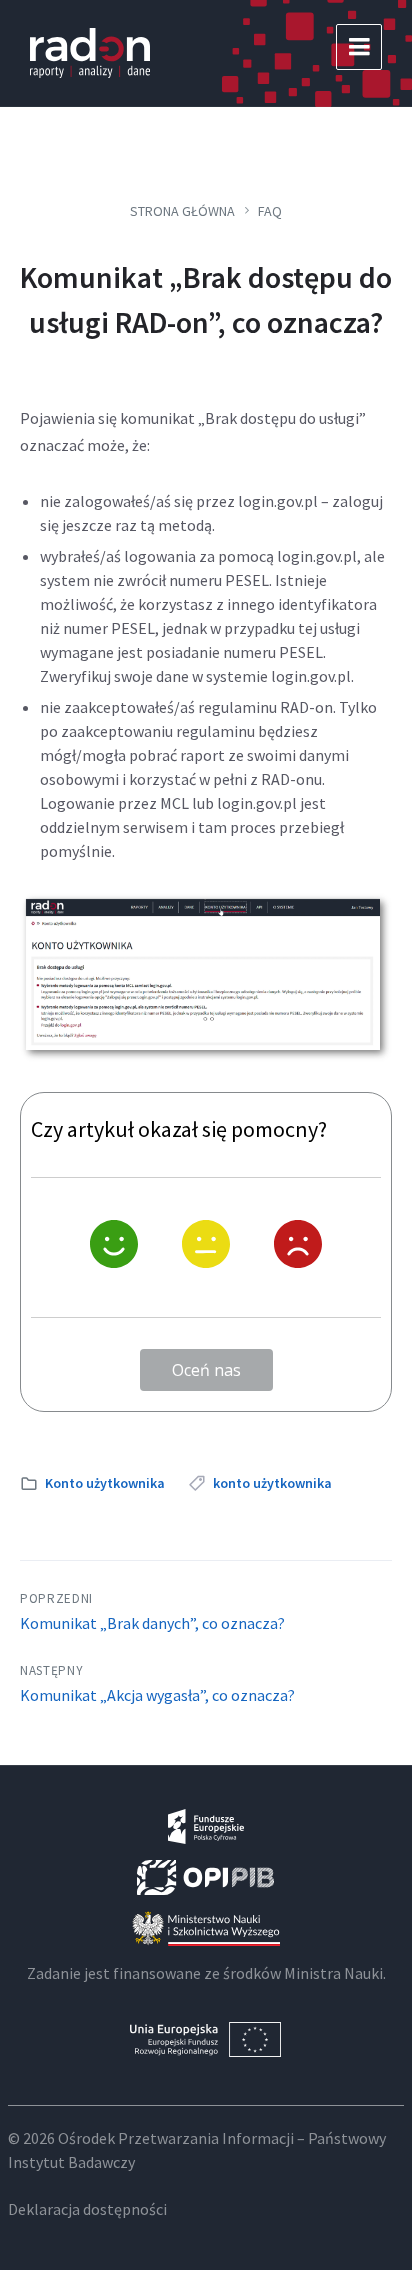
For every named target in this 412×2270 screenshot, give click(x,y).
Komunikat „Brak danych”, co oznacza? (152, 1623)
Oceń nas (206, 1370)
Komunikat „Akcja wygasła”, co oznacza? (157, 1695)
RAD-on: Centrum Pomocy (90, 53)
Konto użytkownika (105, 1483)
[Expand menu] (359, 47)
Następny (51, 1670)
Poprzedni (56, 1598)
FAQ (270, 211)
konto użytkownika (272, 1483)
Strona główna (182, 211)
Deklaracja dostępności (87, 2209)
